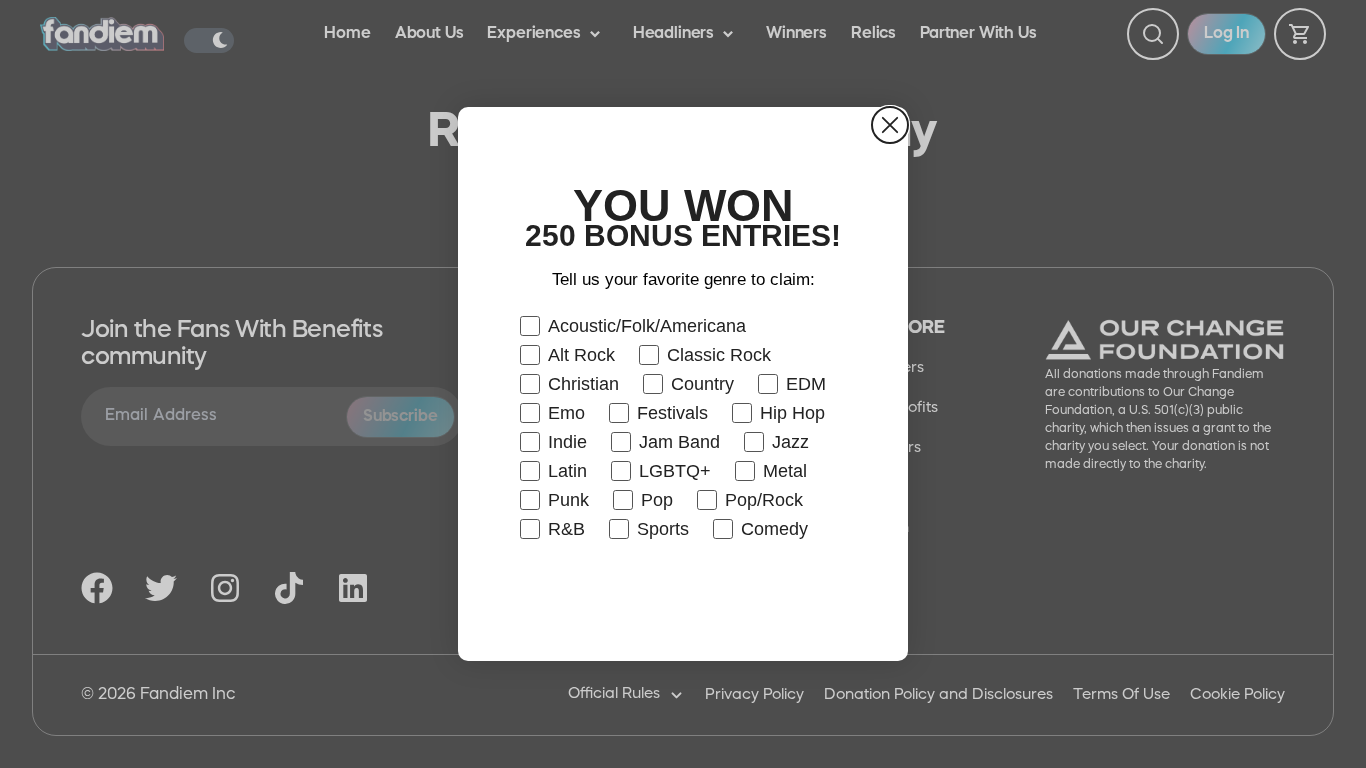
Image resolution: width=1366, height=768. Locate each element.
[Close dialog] (890, 125)
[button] (683, 596)
